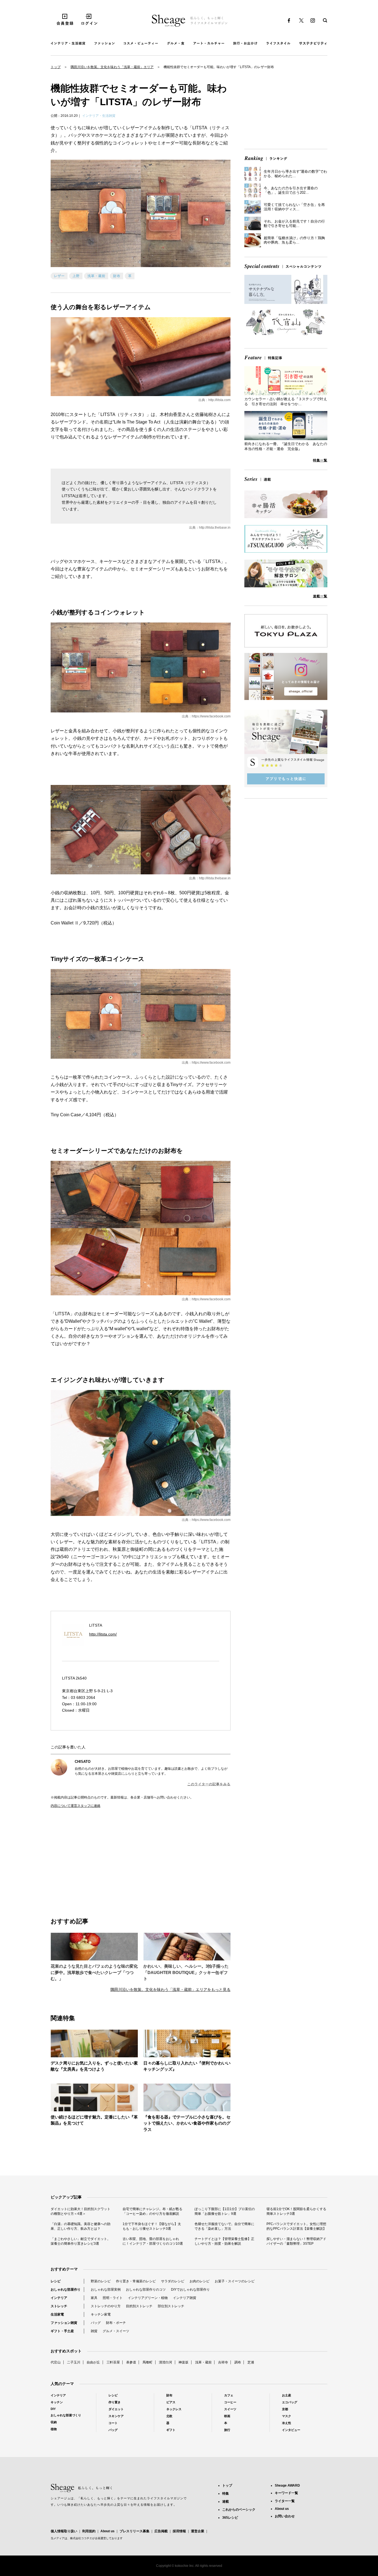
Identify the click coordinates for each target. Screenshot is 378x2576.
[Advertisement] (96, 1857)
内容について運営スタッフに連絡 (76, 1806)
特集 (226, 2494)
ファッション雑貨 (64, 2323)
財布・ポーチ (116, 2323)
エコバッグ (290, 2402)
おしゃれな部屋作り (66, 2290)
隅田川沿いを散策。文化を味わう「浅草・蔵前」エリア (112, 67)
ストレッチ (59, 2306)
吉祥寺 (223, 2362)
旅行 (227, 2430)
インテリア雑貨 (185, 2298)
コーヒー (230, 2402)
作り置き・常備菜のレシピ (136, 2281)
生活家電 (57, 2314)
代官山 (56, 2362)
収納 (54, 2422)
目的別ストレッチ (139, 2306)
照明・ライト (113, 2298)
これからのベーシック (239, 2510)
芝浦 (251, 2362)
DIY (53, 2409)
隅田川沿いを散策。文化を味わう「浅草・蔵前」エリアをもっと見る (170, 1990)
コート (113, 2423)
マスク (287, 2416)
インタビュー (291, 2430)
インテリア (59, 2298)
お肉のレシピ (200, 2281)
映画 (227, 2416)
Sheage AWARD (287, 2485)
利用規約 (89, 2531)
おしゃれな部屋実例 (106, 2290)
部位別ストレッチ (171, 2306)
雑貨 (94, 2331)
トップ (56, 67)
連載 (226, 2502)
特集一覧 (320, 460)
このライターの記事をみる (209, 1784)
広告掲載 (161, 2531)
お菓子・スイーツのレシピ (235, 2281)
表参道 (131, 2362)
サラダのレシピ (173, 2281)
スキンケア (116, 2416)
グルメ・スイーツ (116, 2331)
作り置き (115, 2402)
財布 (117, 276)
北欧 (169, 2416)
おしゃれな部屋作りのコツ (146, 2290)
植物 (54, 2429)
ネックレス (174, 2409)
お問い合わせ (285, 2516)
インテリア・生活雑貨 (99, 116)
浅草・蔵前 (96, 276)
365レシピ (230, 2518)
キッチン (57, 2402)
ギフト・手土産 (62, 2331)
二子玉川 (74, 2362)
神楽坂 (183, 2362)
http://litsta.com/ (103, 1634)
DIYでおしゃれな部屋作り (190, 2290)
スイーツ (230, 2409)
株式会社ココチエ (81, 2538)
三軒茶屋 (113, 2362)
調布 (238, 2362)
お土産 (287, 2395)
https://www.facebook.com (211, 716)
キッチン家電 (101, 2314)
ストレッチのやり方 (106, 2306)
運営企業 (198, 2531)
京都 (285, 2409)
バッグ (96, 2323)
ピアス (171, 2402)
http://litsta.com (219, 400)
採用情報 (179, 2531)
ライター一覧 (285, 2501)
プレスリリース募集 (134, 2531)
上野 (76, 276)
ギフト (171, 2430)
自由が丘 (93, 2362)
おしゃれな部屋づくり (66, 2415)
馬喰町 (147, 2362)
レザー (59, 276)
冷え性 (287, 2423)
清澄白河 (165, 2362)
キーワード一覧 (286, 2493)
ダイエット (116, 2409)
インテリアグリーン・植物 (148, 2298)
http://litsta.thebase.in (215, 528)
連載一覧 (320, 596)
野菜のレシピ (101, 2281)
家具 (94, 2298)
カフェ (229, 2395)
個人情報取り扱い (64, 2531)
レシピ (56, 2281)
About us (108, 2531)
